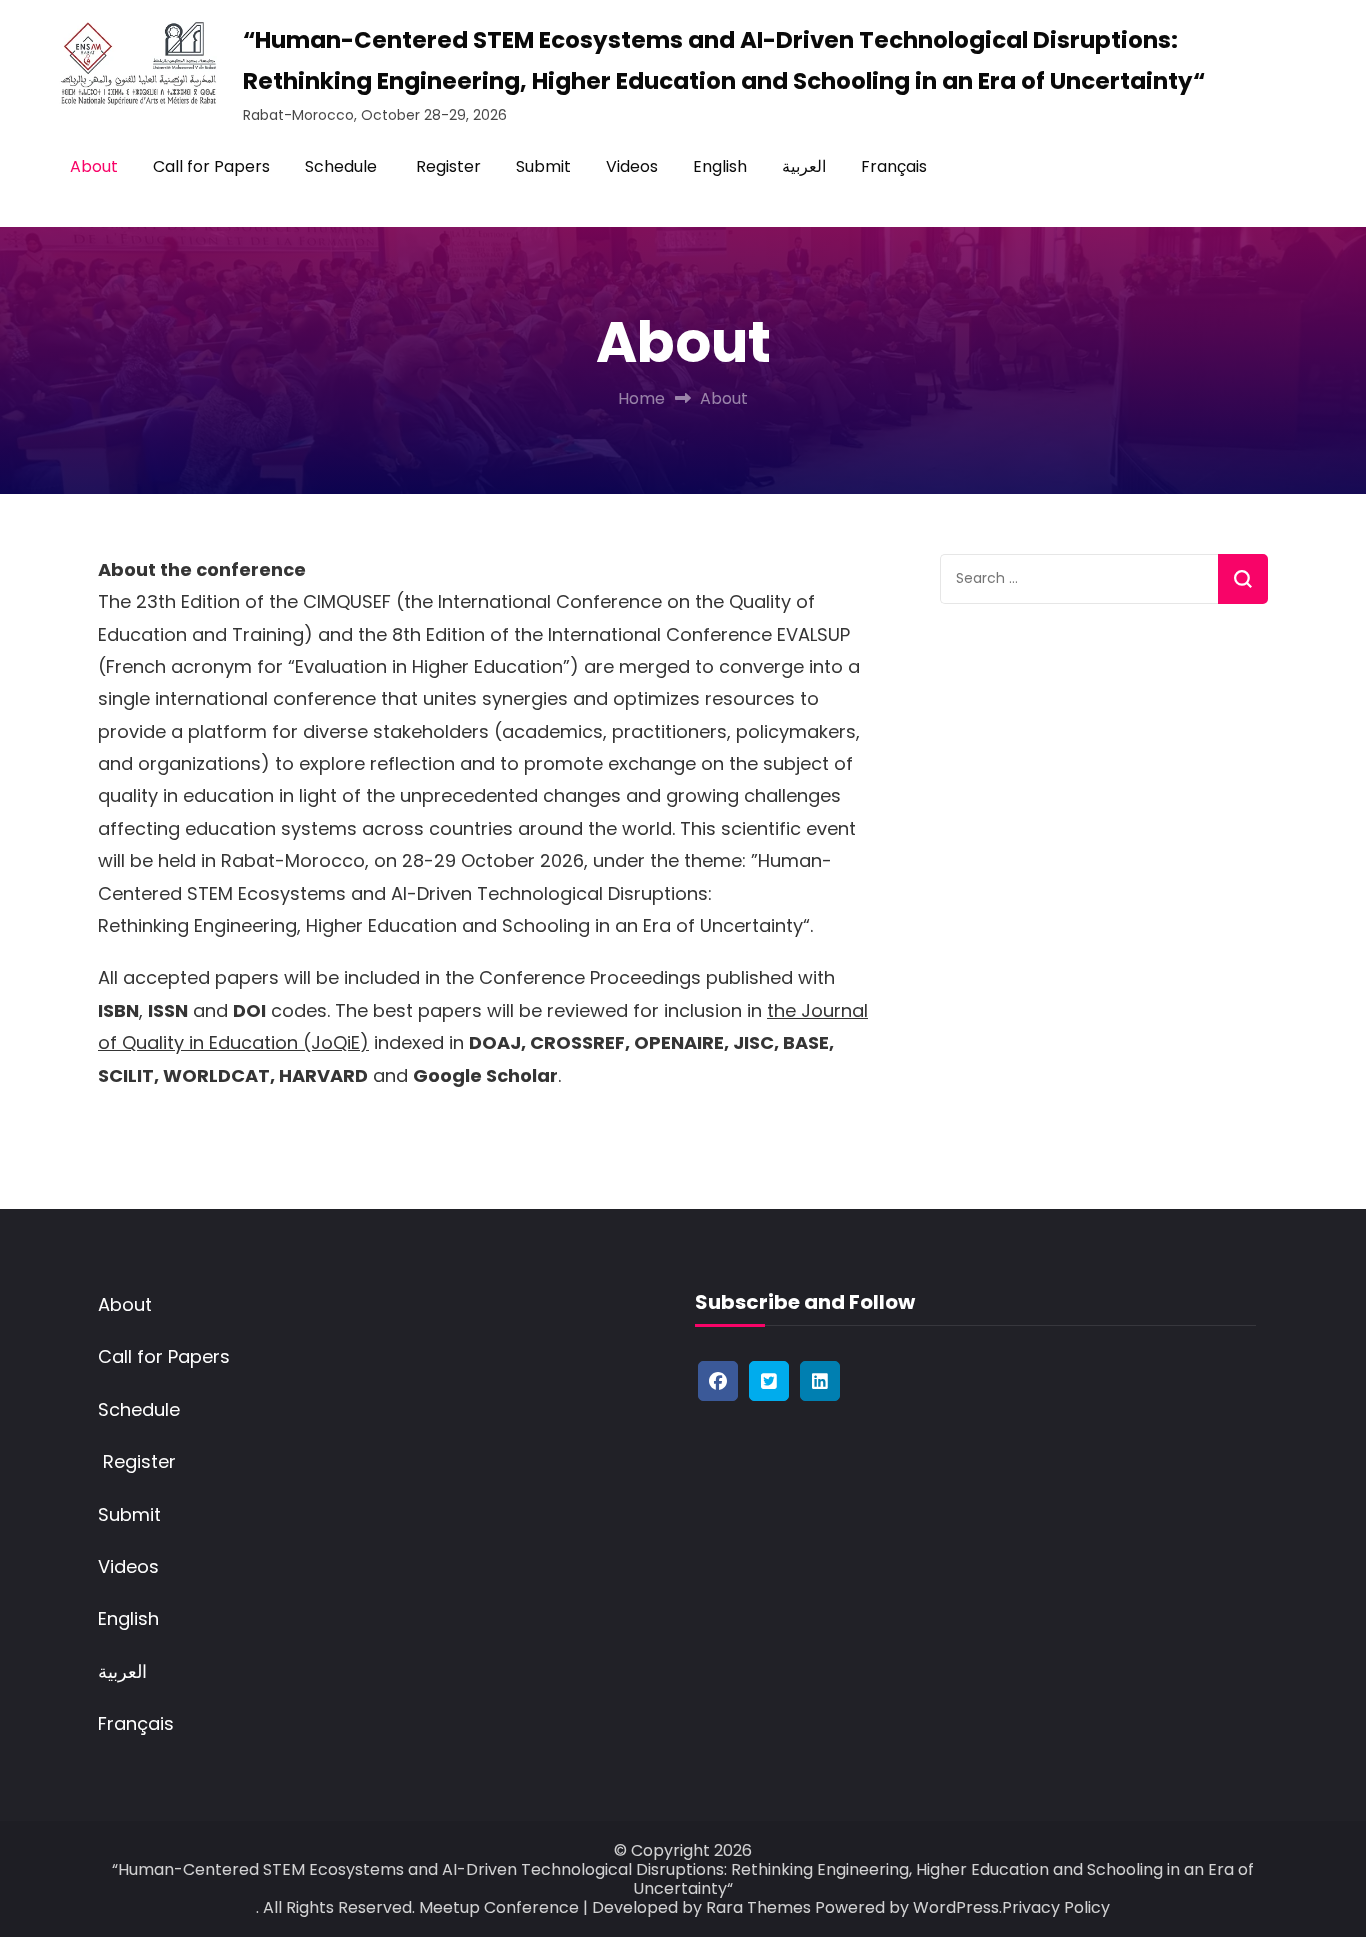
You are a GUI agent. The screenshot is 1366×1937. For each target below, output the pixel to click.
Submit (543, 166)
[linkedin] (820, 1381)
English (720, 166)
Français (894, 166)
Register (446, 166)
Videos (632, 166)
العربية (804, 166)
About (94, 166)
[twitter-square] (769, 1381)
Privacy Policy (1056, 1907)
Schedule (341, 166)
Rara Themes (758, 1907)
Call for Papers (211, 166)
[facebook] (718, 1381)
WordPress (956, 1907)
